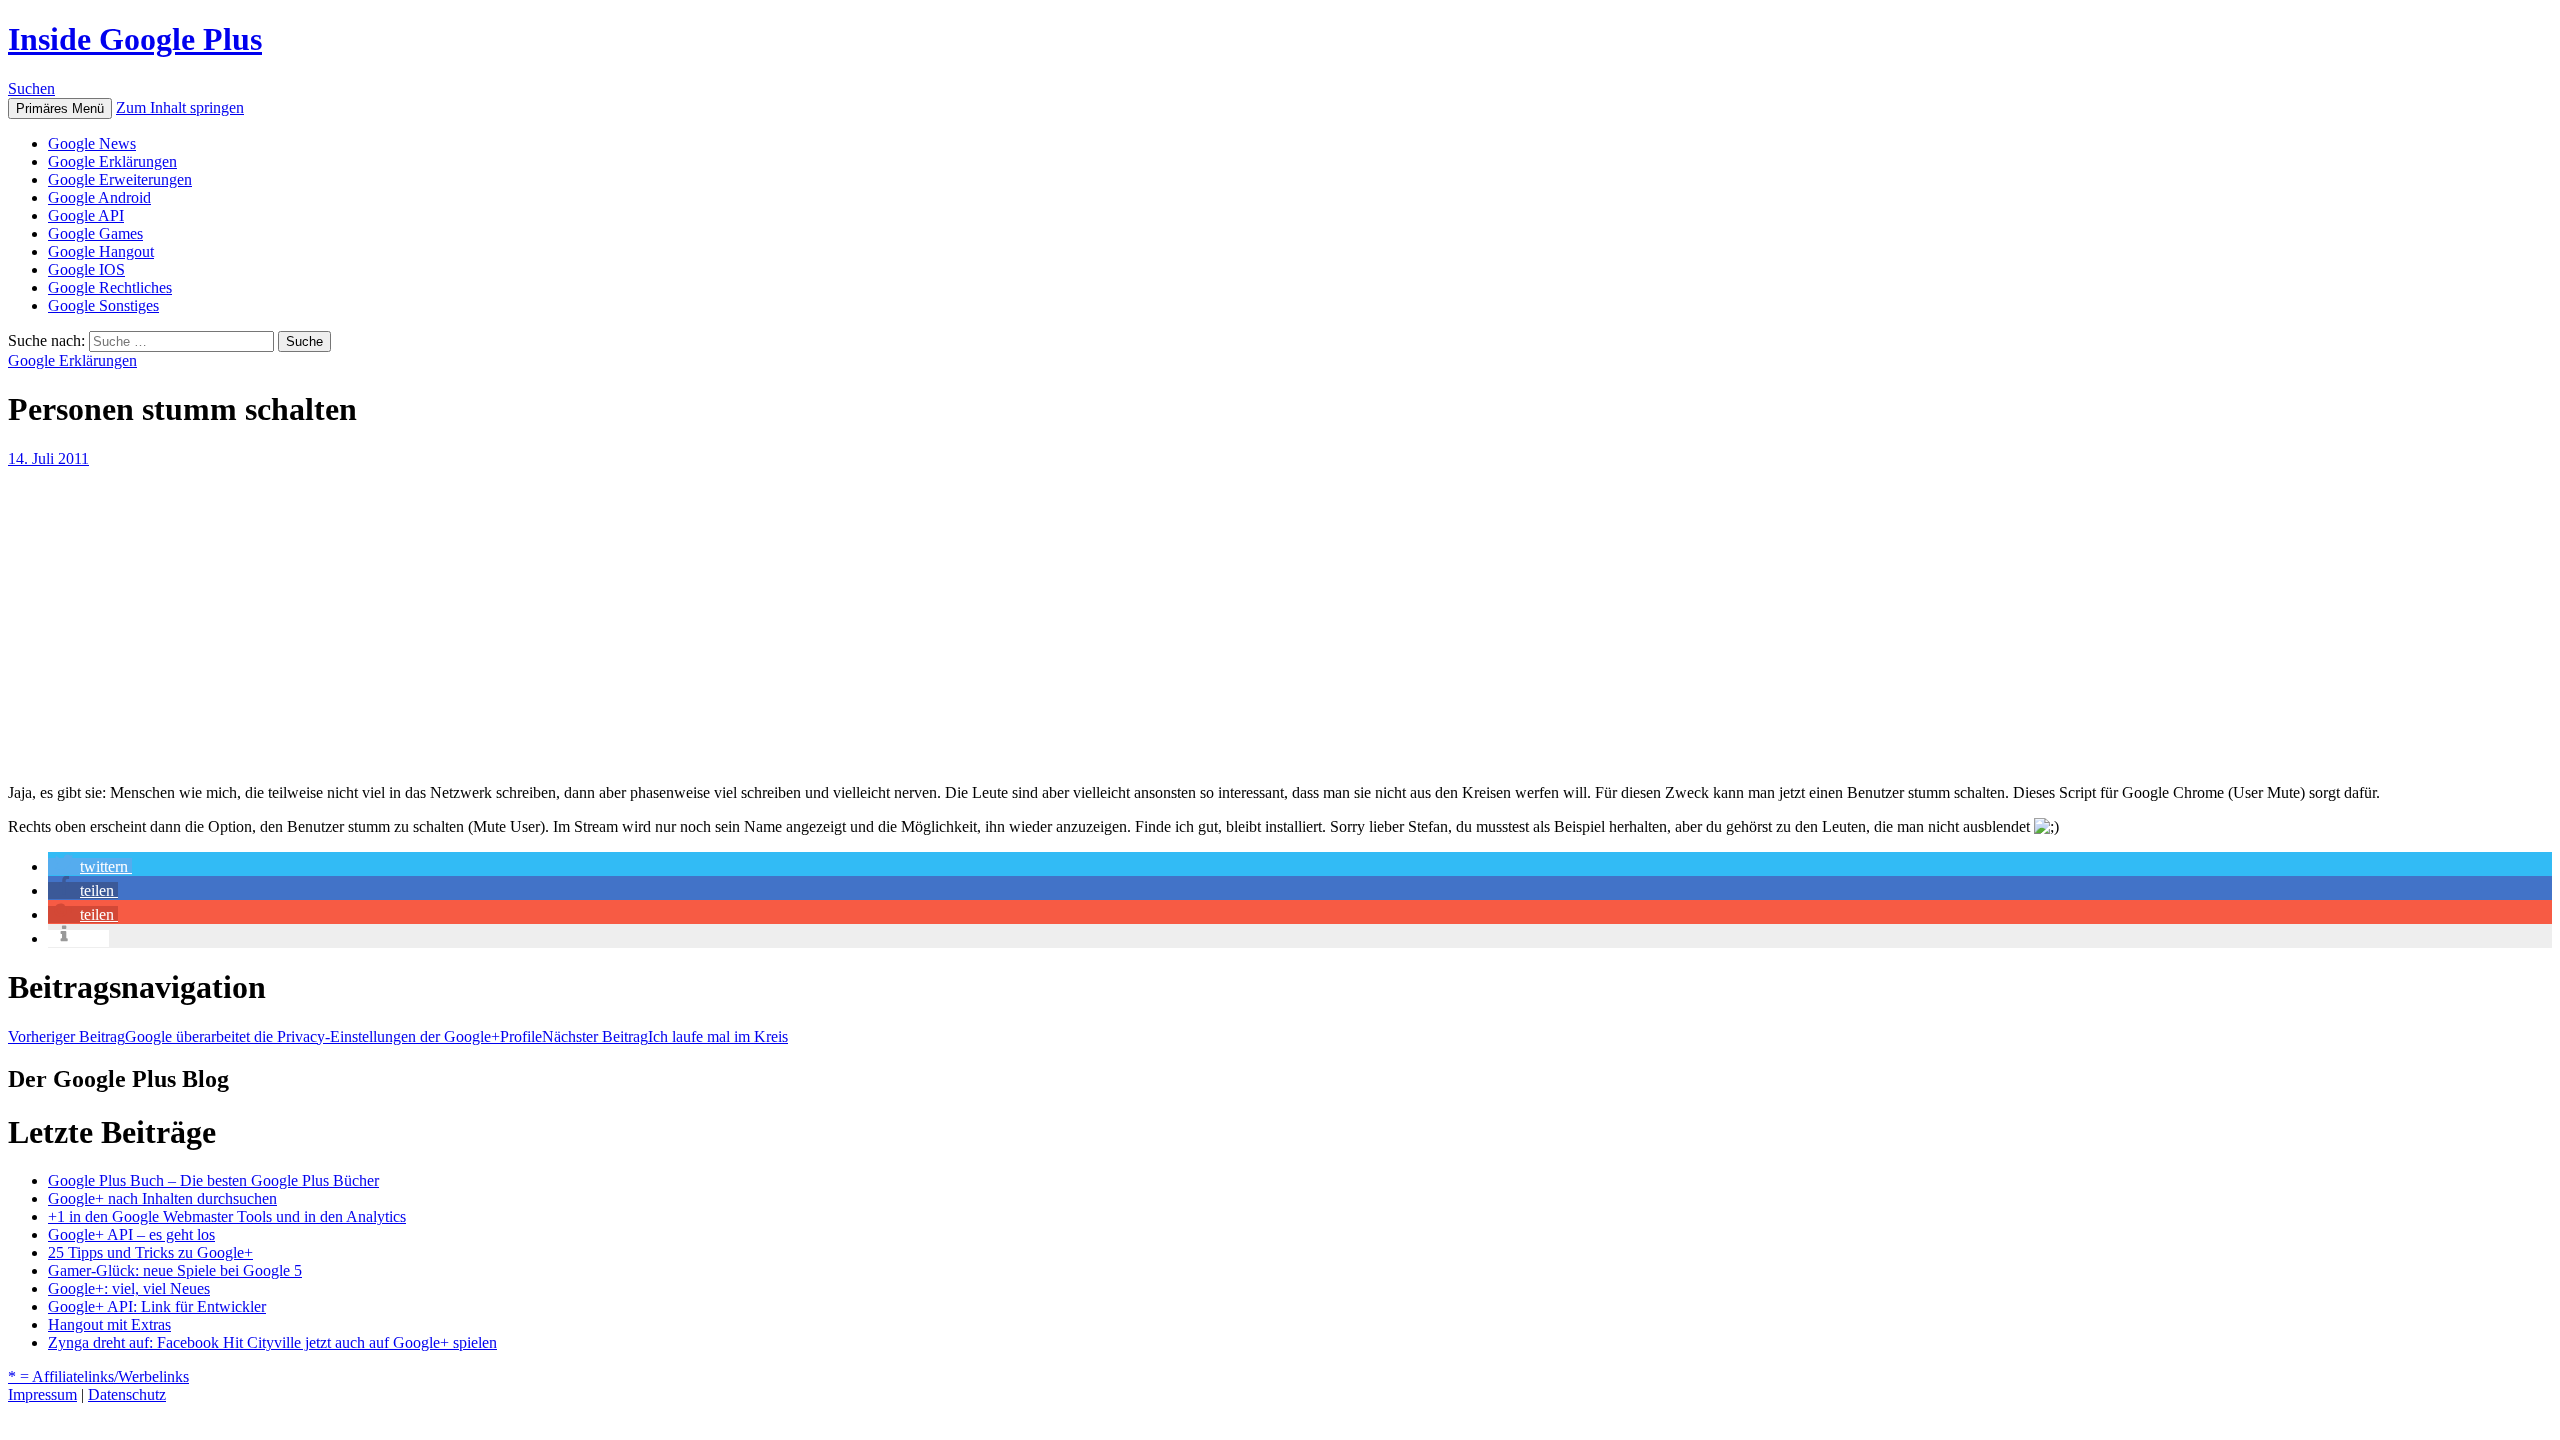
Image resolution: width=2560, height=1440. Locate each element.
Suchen (31, 88)
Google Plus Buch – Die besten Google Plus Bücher (213, 1180)
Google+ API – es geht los (131, 1234)
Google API (86, 215)
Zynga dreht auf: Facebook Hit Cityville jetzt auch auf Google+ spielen (272, 1342)
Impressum (42, 1394)
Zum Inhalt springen (180, 107)
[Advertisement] (608, 618)
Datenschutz (127, 1394)
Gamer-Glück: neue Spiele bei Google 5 (175, 1270)
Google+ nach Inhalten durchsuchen (162, 1198)
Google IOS (86, 269)
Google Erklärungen (112, 161)
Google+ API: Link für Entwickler (157, 1306)
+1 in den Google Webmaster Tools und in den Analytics (227, 1216)
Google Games (95, 233)
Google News (92, 143)
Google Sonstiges (103, 305)
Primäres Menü (60, 108)
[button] (90, 866)
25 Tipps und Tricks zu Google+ (150, 1252)
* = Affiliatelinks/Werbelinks (98, 1376)
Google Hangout (101, 251)
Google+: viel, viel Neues (129, 1288)
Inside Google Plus (135, 39)
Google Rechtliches (110, 287)
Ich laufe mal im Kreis (665, 1036)
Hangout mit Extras (109, 1324)
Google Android (99, 197)
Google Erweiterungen (120, 179)
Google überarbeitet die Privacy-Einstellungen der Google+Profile (275, 1036)
